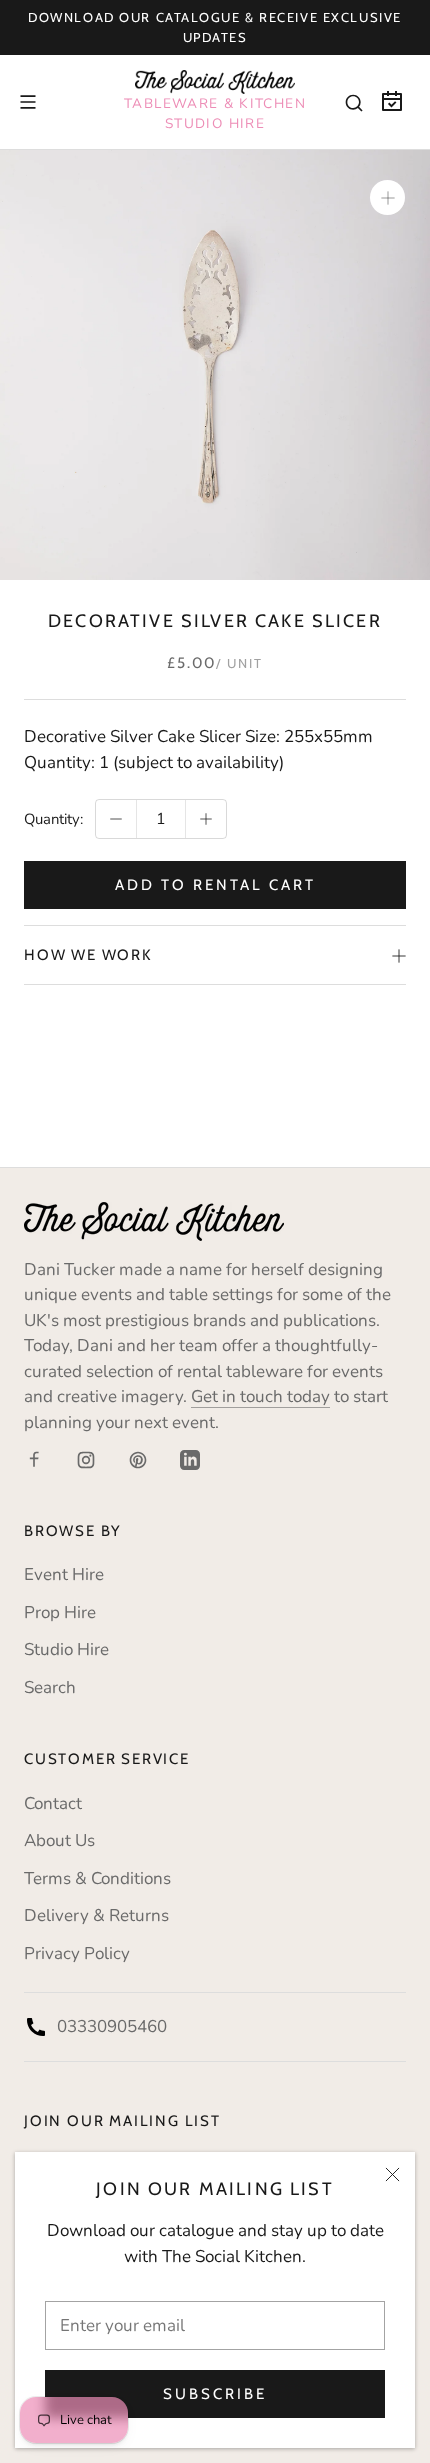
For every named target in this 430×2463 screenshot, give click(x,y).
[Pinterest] (138, 1459)
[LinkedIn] (190, 1459)
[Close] (392, 2174)
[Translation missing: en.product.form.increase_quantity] (206, 819)
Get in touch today (260, 1396)
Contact (53, 1803)
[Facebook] (34, 1459)
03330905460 (112, 2026)
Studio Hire (66, 1649)
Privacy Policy (77, 1953)
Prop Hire (60, 1612)
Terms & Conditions (97, 1878)
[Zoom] (387, 197)
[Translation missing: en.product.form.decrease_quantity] (116, 819)
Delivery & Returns (96, 1915)
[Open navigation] (28, 102)
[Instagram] (86, 1459)
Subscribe (215, 2394)
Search (50, 1687)
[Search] (354, 102)
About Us (59, 1840)
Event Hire (64, 1574)
